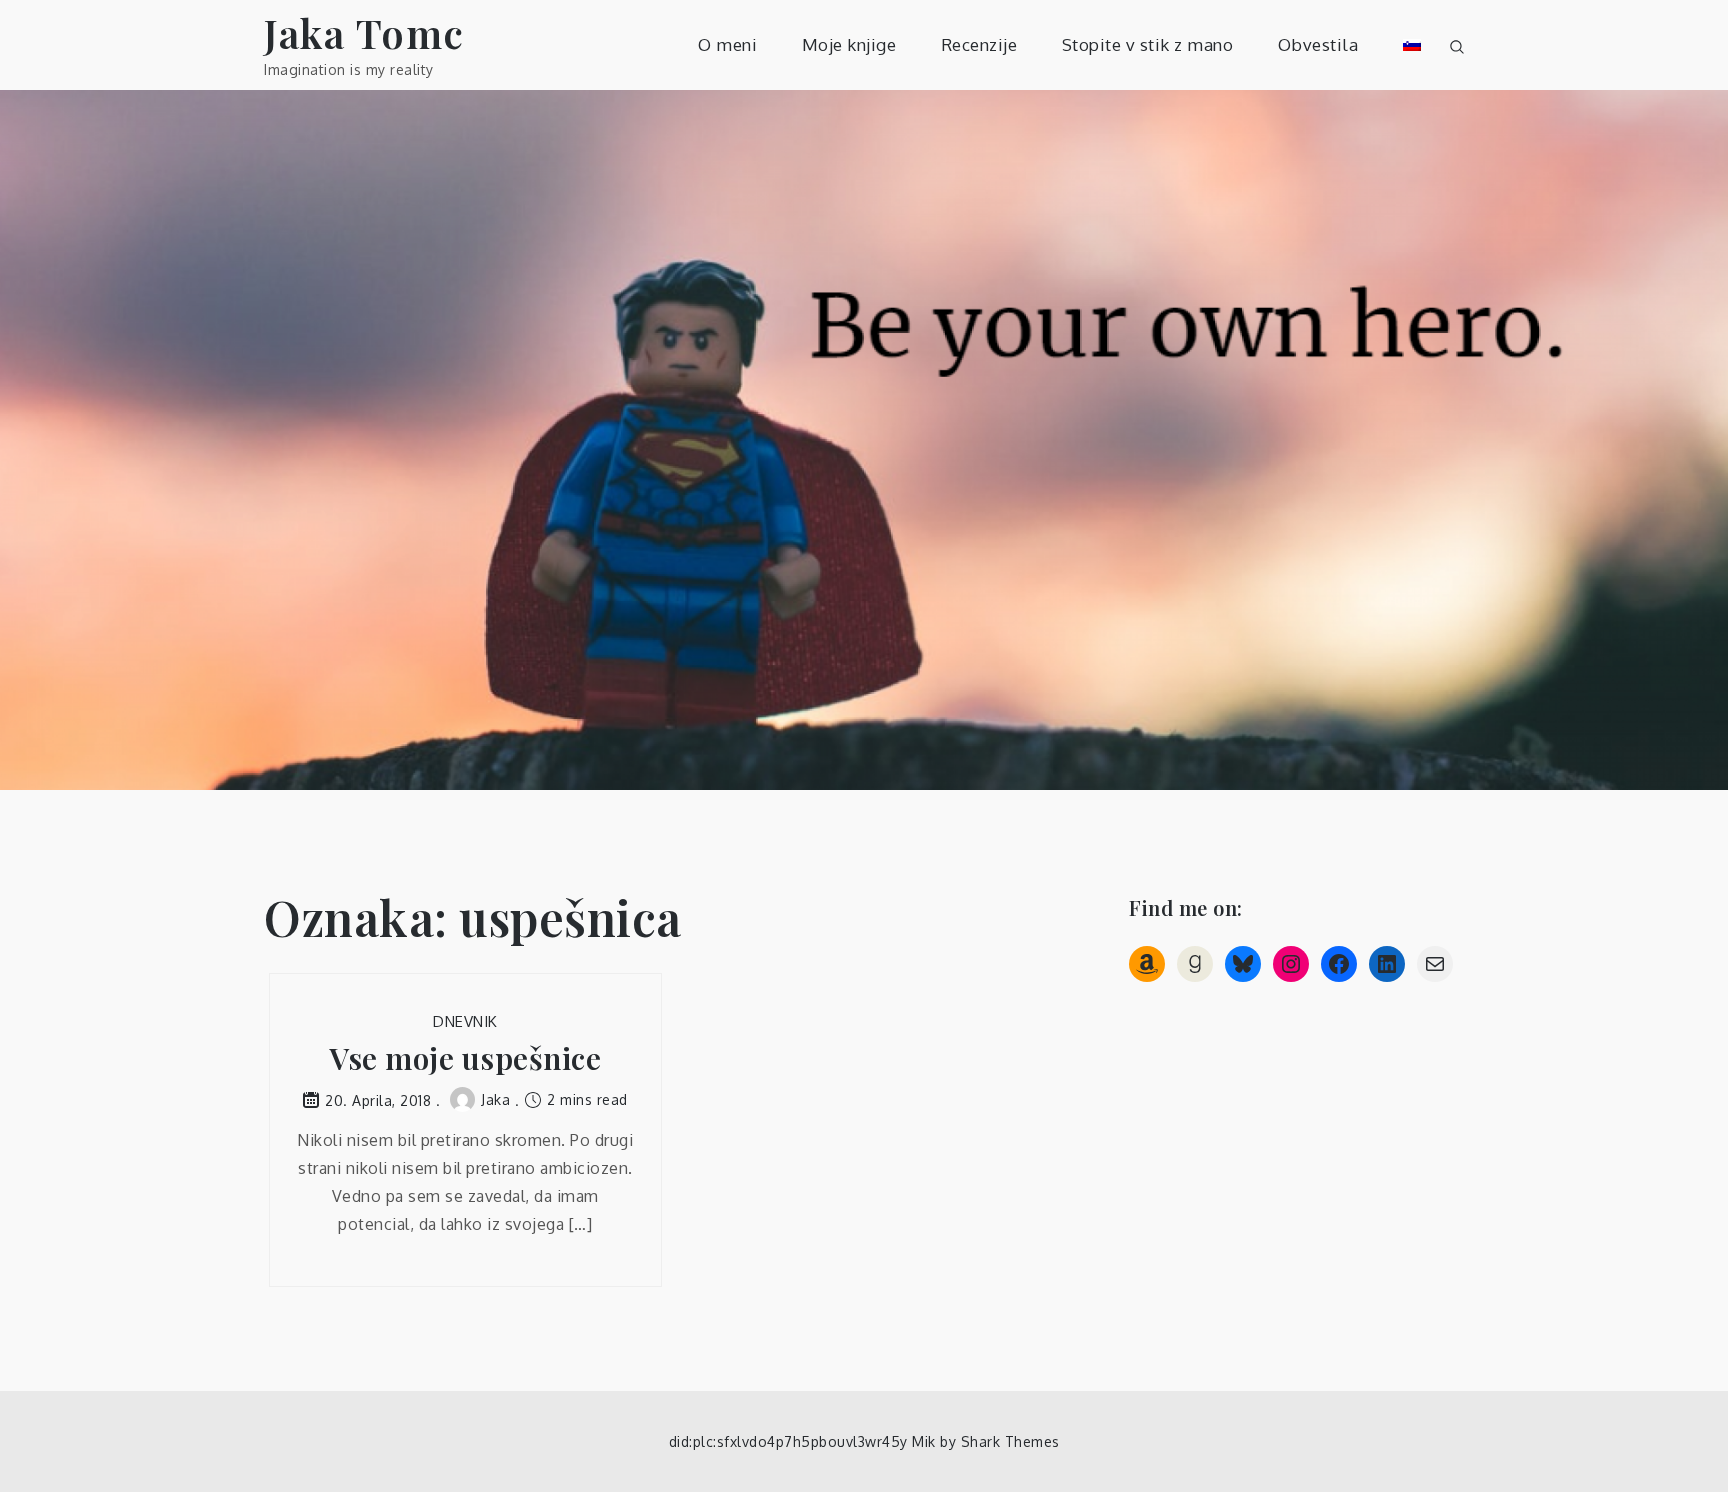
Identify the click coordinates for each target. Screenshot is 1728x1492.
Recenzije (979, 44)
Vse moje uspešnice (465, 1058)
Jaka (495, 1099)
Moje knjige (849, 44)
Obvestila (1318, 44)
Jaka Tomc (364, 32)
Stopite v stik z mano (1148, 44)
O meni (727, 44)
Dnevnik (465, 1021)
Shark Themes (1010, 1441)
